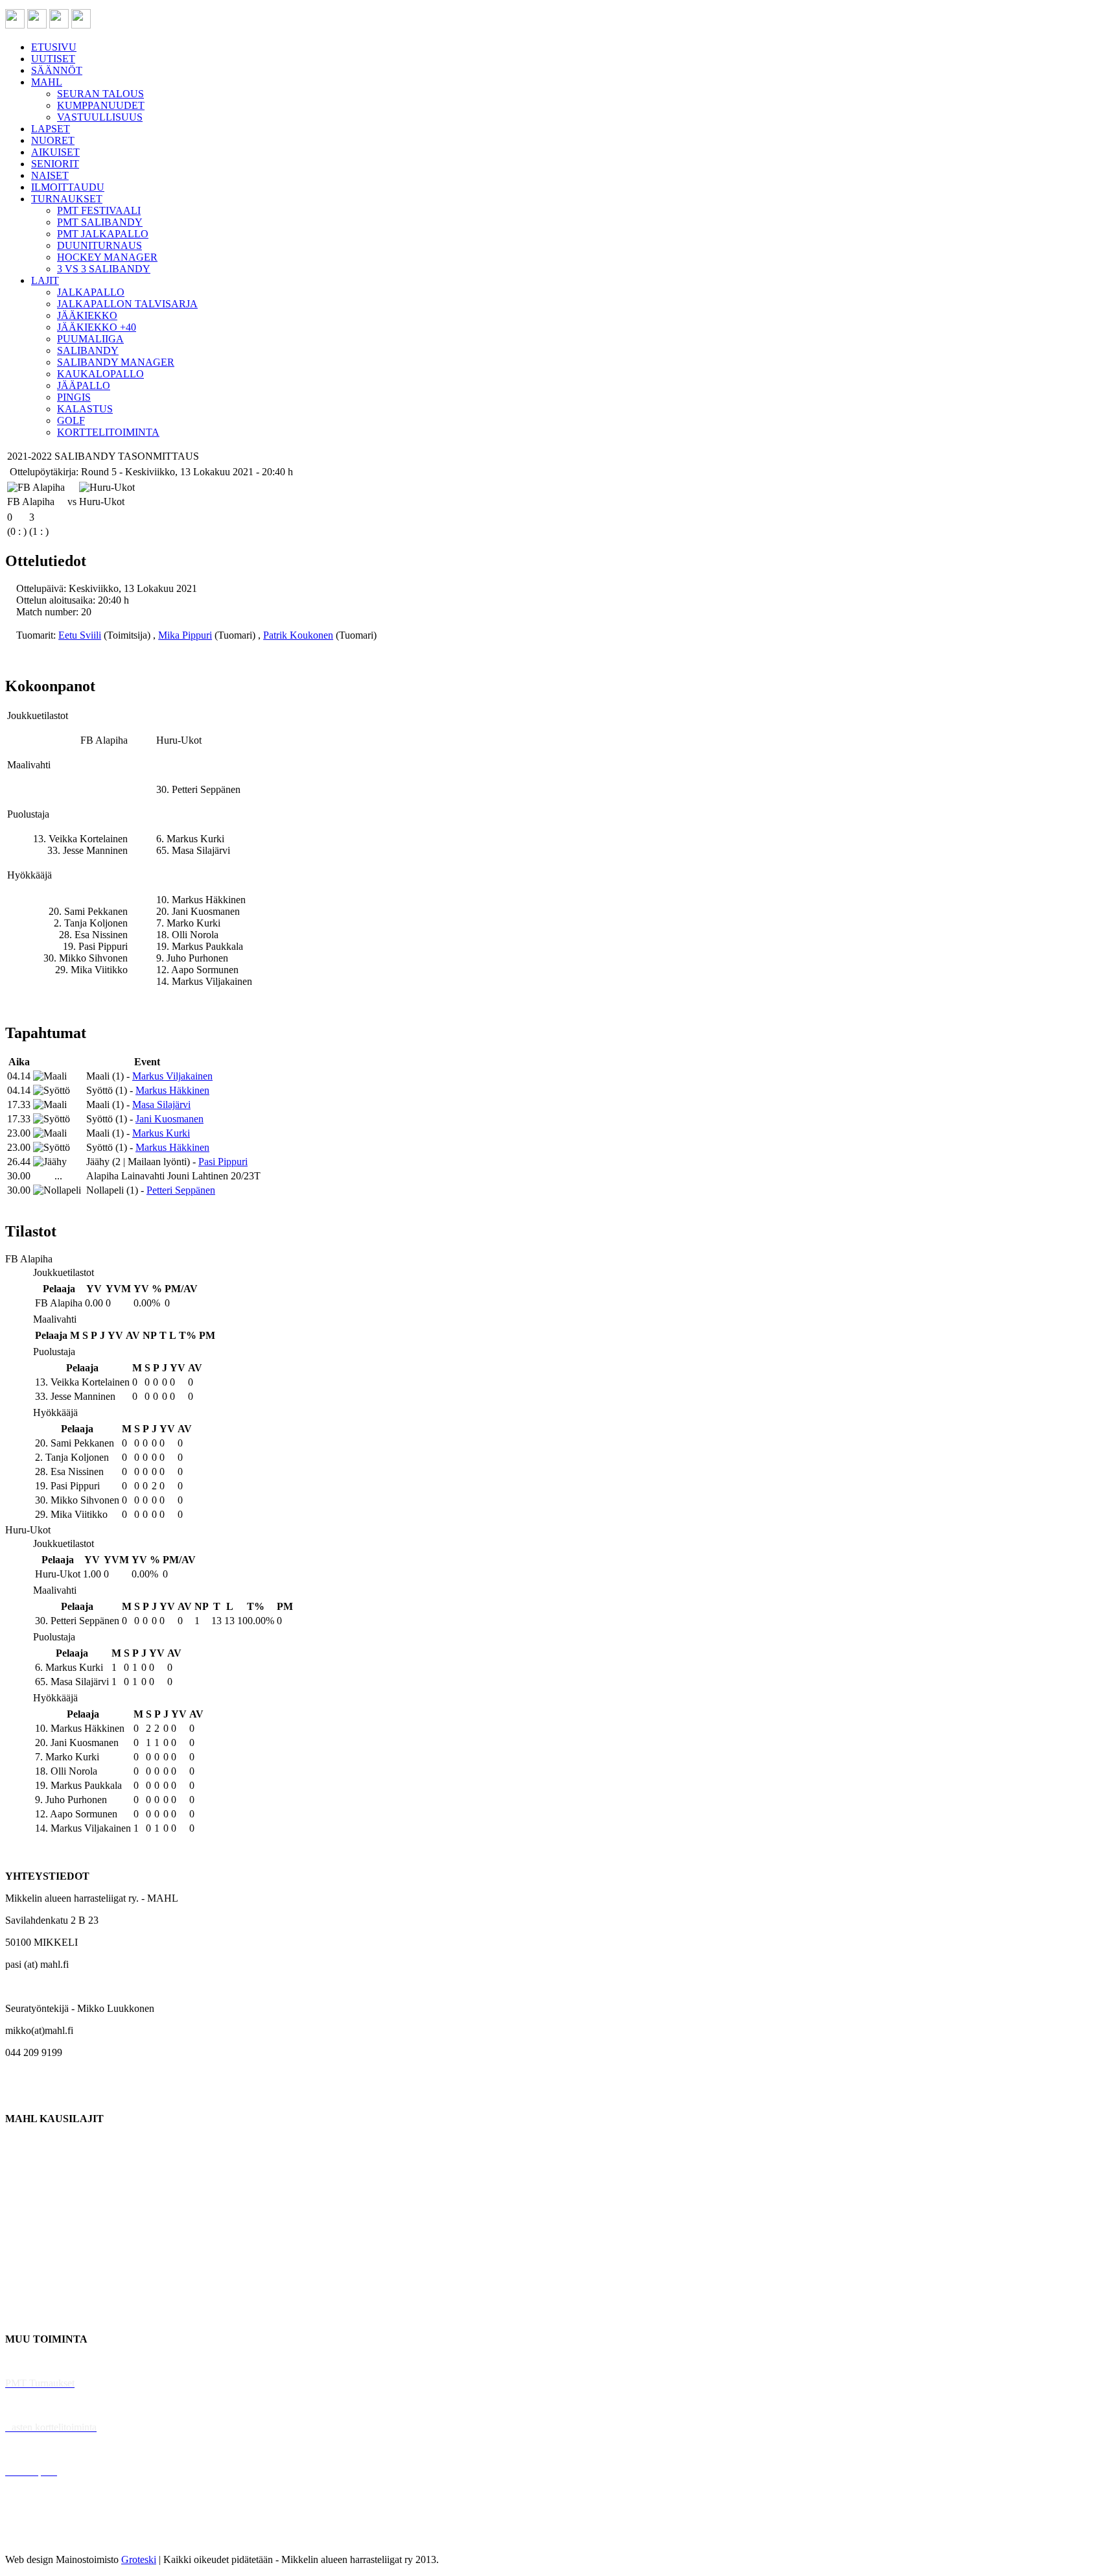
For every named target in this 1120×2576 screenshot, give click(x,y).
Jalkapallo (26, 2185)
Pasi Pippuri (223, 1162)
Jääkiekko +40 (35, 2317)
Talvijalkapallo (35, 2251)
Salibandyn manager (47, 2229)
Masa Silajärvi (161, 1105)
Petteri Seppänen (181, 1190)
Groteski (139, 2559)
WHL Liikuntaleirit (46, 2449)
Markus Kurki (161, 1133)
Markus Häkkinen (172, 1090)
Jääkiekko (26, 2163)
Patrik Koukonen (298, 635)
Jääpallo (22, 2273)
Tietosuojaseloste (40, 2537)
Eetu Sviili (80, 635)
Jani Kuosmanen (169, 1119)
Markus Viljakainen (172, 1076)
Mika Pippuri (185, 635)
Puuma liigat (31, 2295)
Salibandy (26, 2207)
